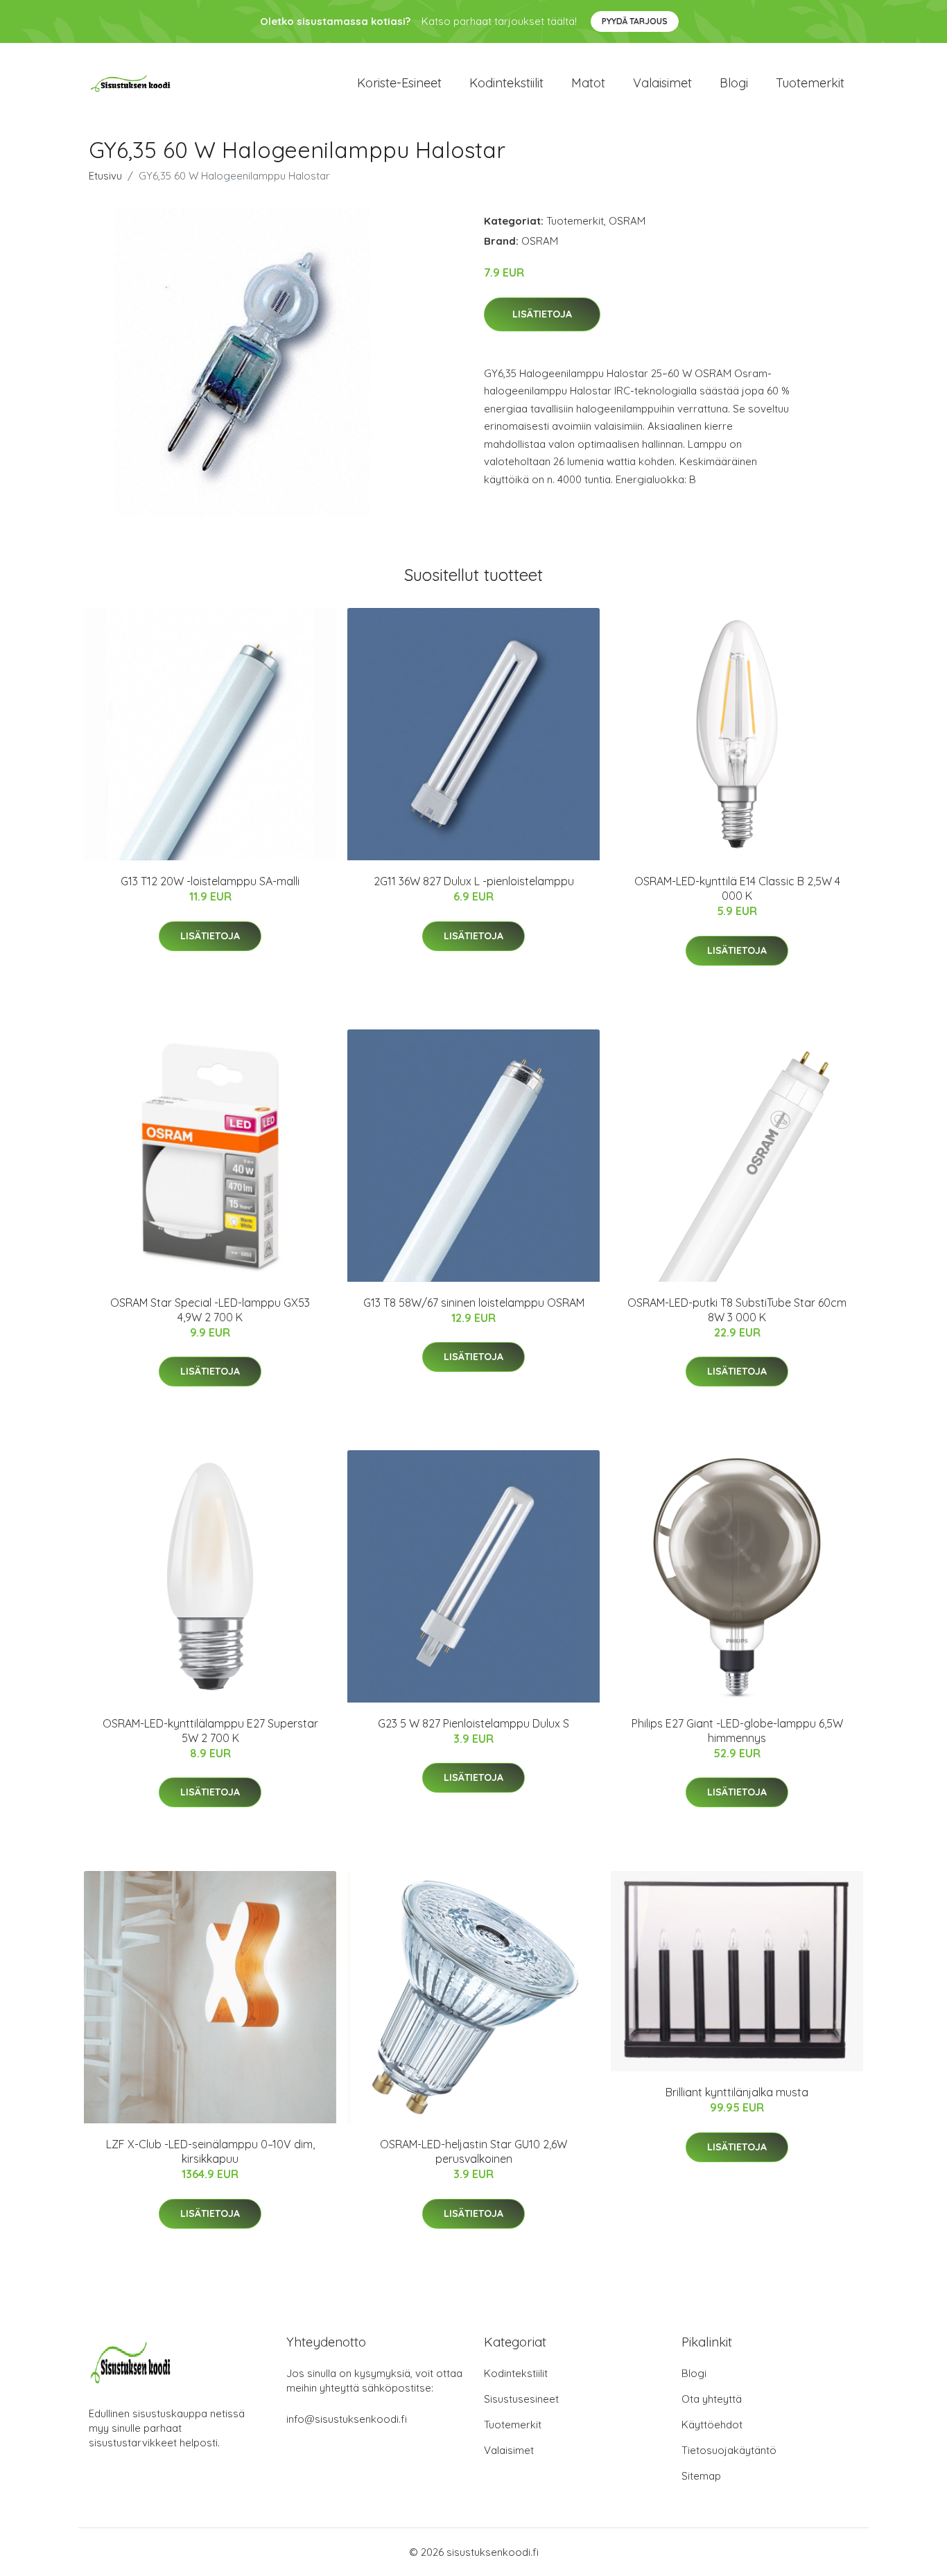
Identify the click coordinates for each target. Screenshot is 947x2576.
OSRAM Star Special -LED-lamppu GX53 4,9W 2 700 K (210, 1310)
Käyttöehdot (712, 2425)
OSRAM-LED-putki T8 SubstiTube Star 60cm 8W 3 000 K (737, 1310)
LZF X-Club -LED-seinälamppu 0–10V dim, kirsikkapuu (210, 2151)
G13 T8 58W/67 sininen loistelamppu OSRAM (474, 1303)
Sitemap (701, 2476)
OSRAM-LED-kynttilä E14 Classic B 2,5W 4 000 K (737, 888)
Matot (588, 83)
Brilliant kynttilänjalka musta (737, 2092)
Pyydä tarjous (635, 21)
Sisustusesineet (521, 2399)
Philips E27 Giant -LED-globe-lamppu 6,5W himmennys (737, 1731)
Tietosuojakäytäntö (729, 2450)
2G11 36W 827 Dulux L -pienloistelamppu (474, 881)
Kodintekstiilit (506, 83)
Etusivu (105, 176)
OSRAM (627, 221)
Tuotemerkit (810, 83)
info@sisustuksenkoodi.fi (347, 2419)
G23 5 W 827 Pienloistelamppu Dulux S (473, 1723)
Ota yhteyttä (712, 2399)
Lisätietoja (542, 314)
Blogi (734, 83)
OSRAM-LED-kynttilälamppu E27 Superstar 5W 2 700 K (210, 1731)
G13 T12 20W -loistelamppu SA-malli (210, 881)
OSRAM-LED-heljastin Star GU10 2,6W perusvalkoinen (473, 2151)
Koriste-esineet (399, 83)
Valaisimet (662, 83)
